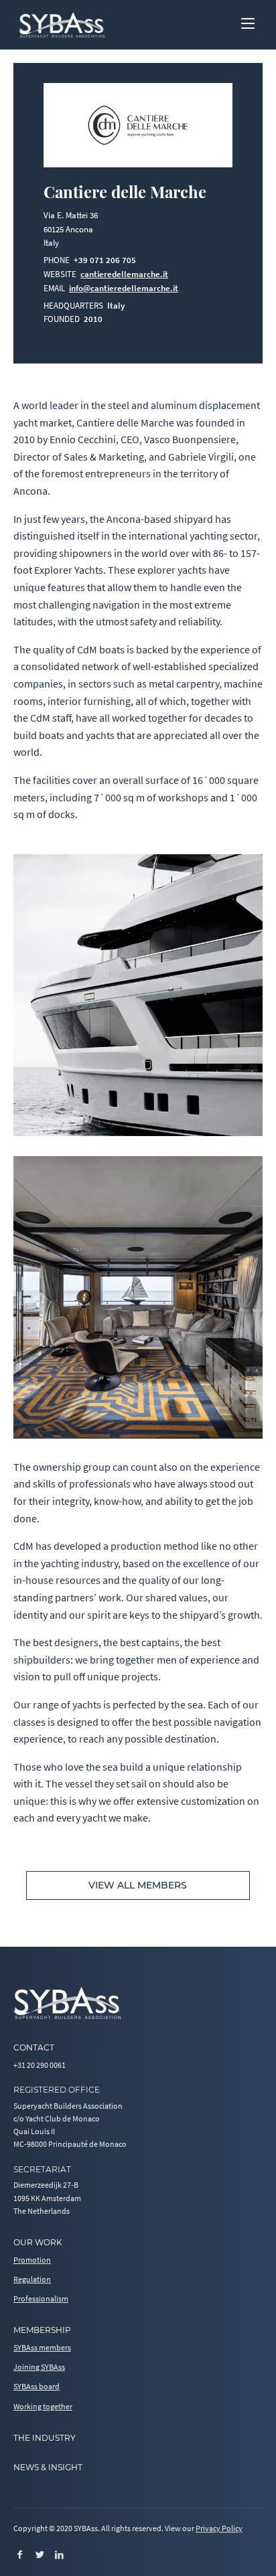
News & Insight (48, 2467)
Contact (34, 2047)
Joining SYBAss (39, 2367)
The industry (45, 2438)
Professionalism (41, 2299)
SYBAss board (37, 2386)
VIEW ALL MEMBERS (138, 1885)
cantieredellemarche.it (124, 274)
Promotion (32, 2260)
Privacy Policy (219, 2528)
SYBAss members (42, 2347)
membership (42, 2330)
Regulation (32, 2279)
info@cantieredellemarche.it (124, 288)
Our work (38, 2242)
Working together (43, 2406)
